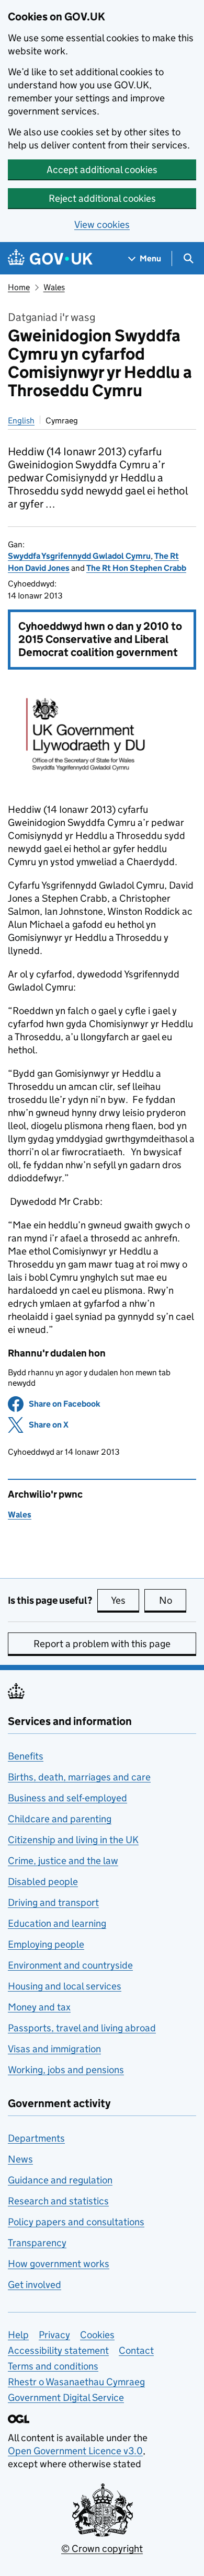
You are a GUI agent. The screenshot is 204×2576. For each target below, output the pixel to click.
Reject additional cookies (102, 198)
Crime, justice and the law (63, 1861)
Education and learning (57, 1923)
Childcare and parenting (60, 1819)
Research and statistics (58, 2201)
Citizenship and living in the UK (73, 1840)
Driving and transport (53, 1902)
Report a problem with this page (102, 1644)
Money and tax (39, 2007)
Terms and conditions (53, 2366)
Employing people (46, 1944)
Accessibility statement (58, 2350)
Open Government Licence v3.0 (75, 2451)
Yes (125, 1600)
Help (18, 2335)
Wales (54, 287)
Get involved (35, 2285)
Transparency (37, 2243)
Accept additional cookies (102, 170)
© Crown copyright (102, 2549)
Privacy (54, 2335)
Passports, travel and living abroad (82, 2028)
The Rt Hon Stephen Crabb (136, 568)
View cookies (102, 225)
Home (19, 287)
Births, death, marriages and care (79, 1777)
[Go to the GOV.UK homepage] (50, 258)
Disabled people (43, 1882)
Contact (136, 2350)
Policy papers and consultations (76, 2222)
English (21, 421)
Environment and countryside (70, 1965)
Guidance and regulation (60, 2180)
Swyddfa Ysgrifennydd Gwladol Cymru (79, 556)
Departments (36, 2138)
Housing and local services (65, 1986)
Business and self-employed (67, 1798)
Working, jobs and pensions (66, 2070)
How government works (59, 2264)
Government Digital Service (66, 2397)
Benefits (26, 1756)
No (173, 1600)
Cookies (97, 2335)
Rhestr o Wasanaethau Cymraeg (76, 2382)
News (20, 2159)
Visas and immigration (54, 2049)
